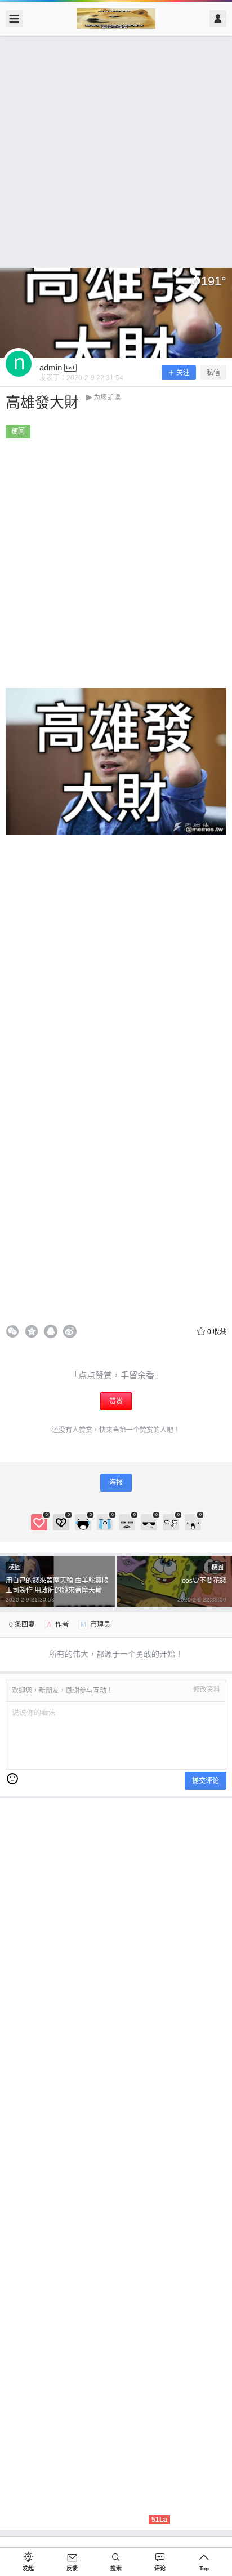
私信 (213, 373)
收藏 (217, 1332)
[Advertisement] (116, 152)
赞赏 (116, 1401)
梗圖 (18, 431)
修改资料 (207, 1690)
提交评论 (206, 1781)
